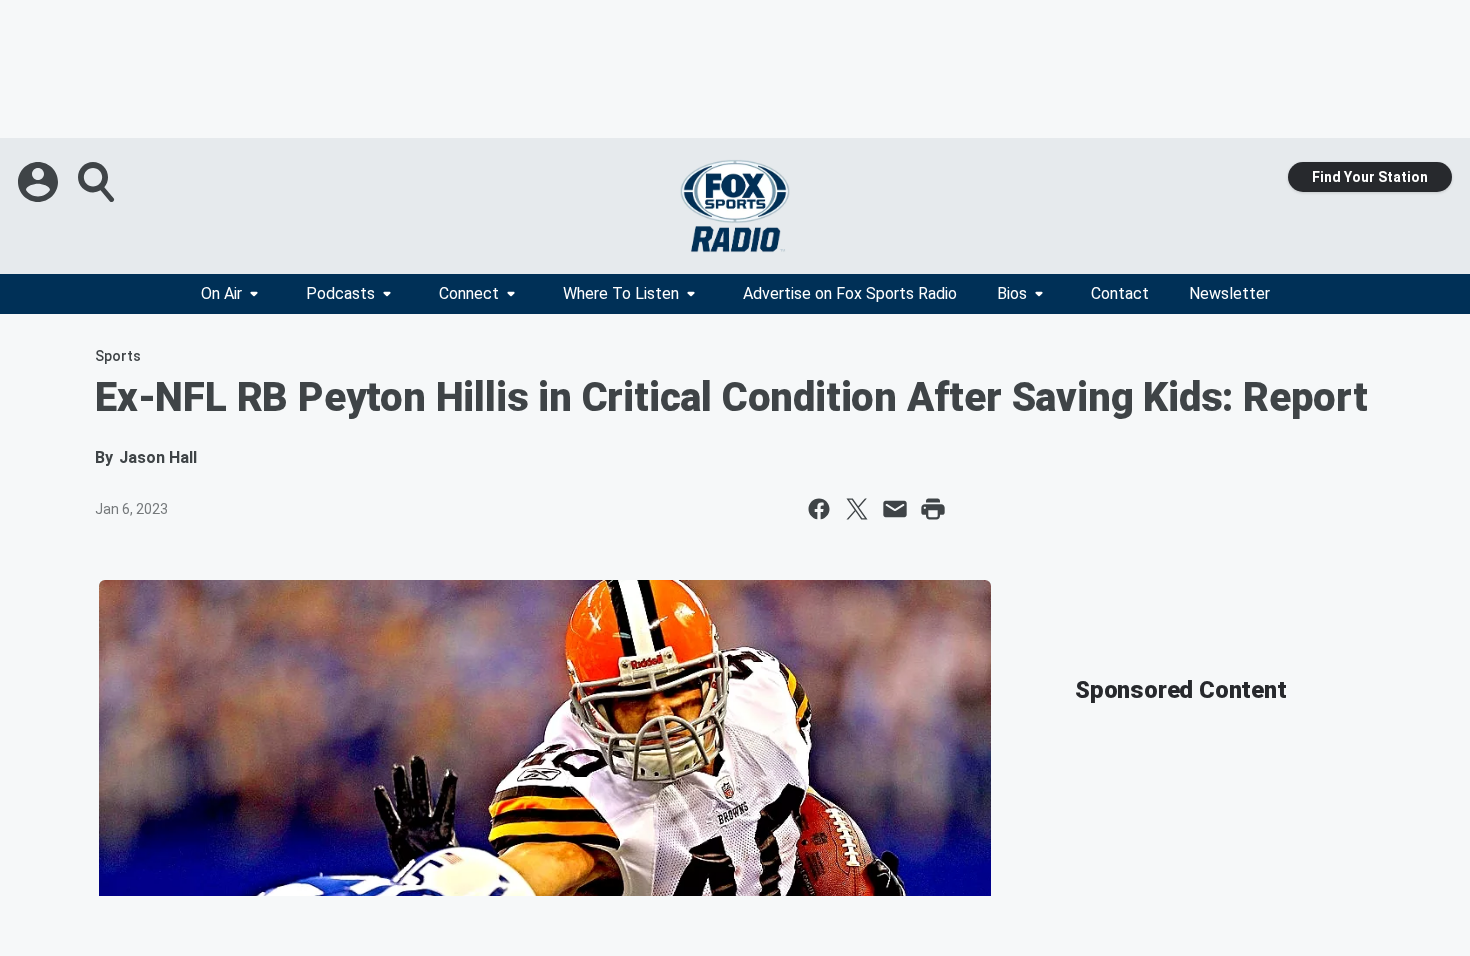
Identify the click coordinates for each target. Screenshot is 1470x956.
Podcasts (340, 293)
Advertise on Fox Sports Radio (850, 293)
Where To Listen (621, 293)
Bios (1012, 293)
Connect (469, 293)
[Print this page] (933, 509)
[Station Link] (735, 206)
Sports (118, 356)
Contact (1120, 293)
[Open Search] (98, 182)
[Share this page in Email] (895, 509)
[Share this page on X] (857, 509)
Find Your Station (1370, 177)
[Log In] (40, 182)
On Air (221, 293)
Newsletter (1229, 293)
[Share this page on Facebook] (819, 509)
